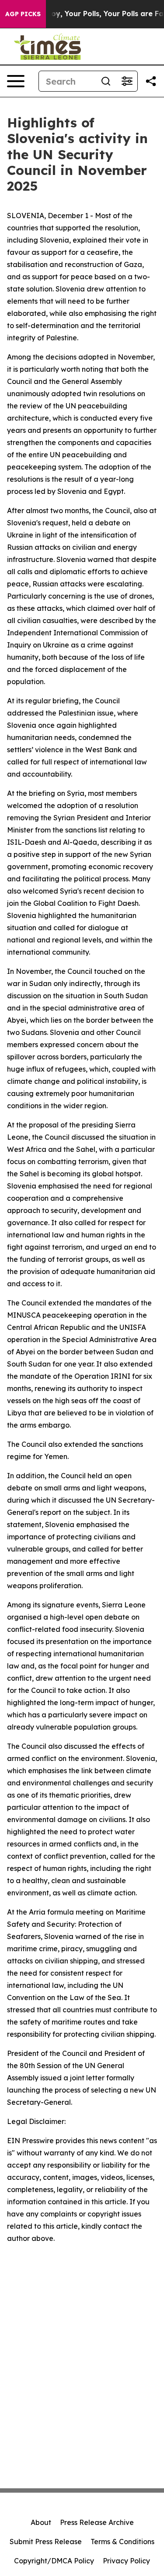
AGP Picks (23, 14)
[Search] (106, 81)
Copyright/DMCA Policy (54, 2561)
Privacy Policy (126, 2561)
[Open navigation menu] (16, 81)
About (41, 2522)
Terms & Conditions (122, 2542)
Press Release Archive (97, 2522)
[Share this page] (151, 81)
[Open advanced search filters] (127, 81)
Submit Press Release (46, 2542)
